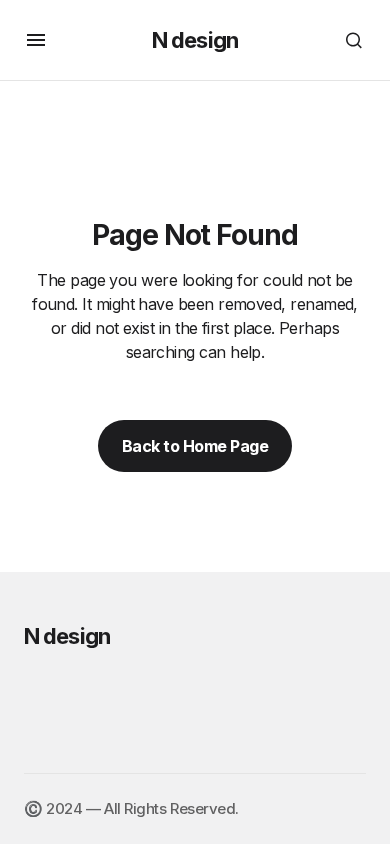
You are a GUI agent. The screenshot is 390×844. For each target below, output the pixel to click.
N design (195, 40)
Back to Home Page (195, 446)
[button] (36, 40)
